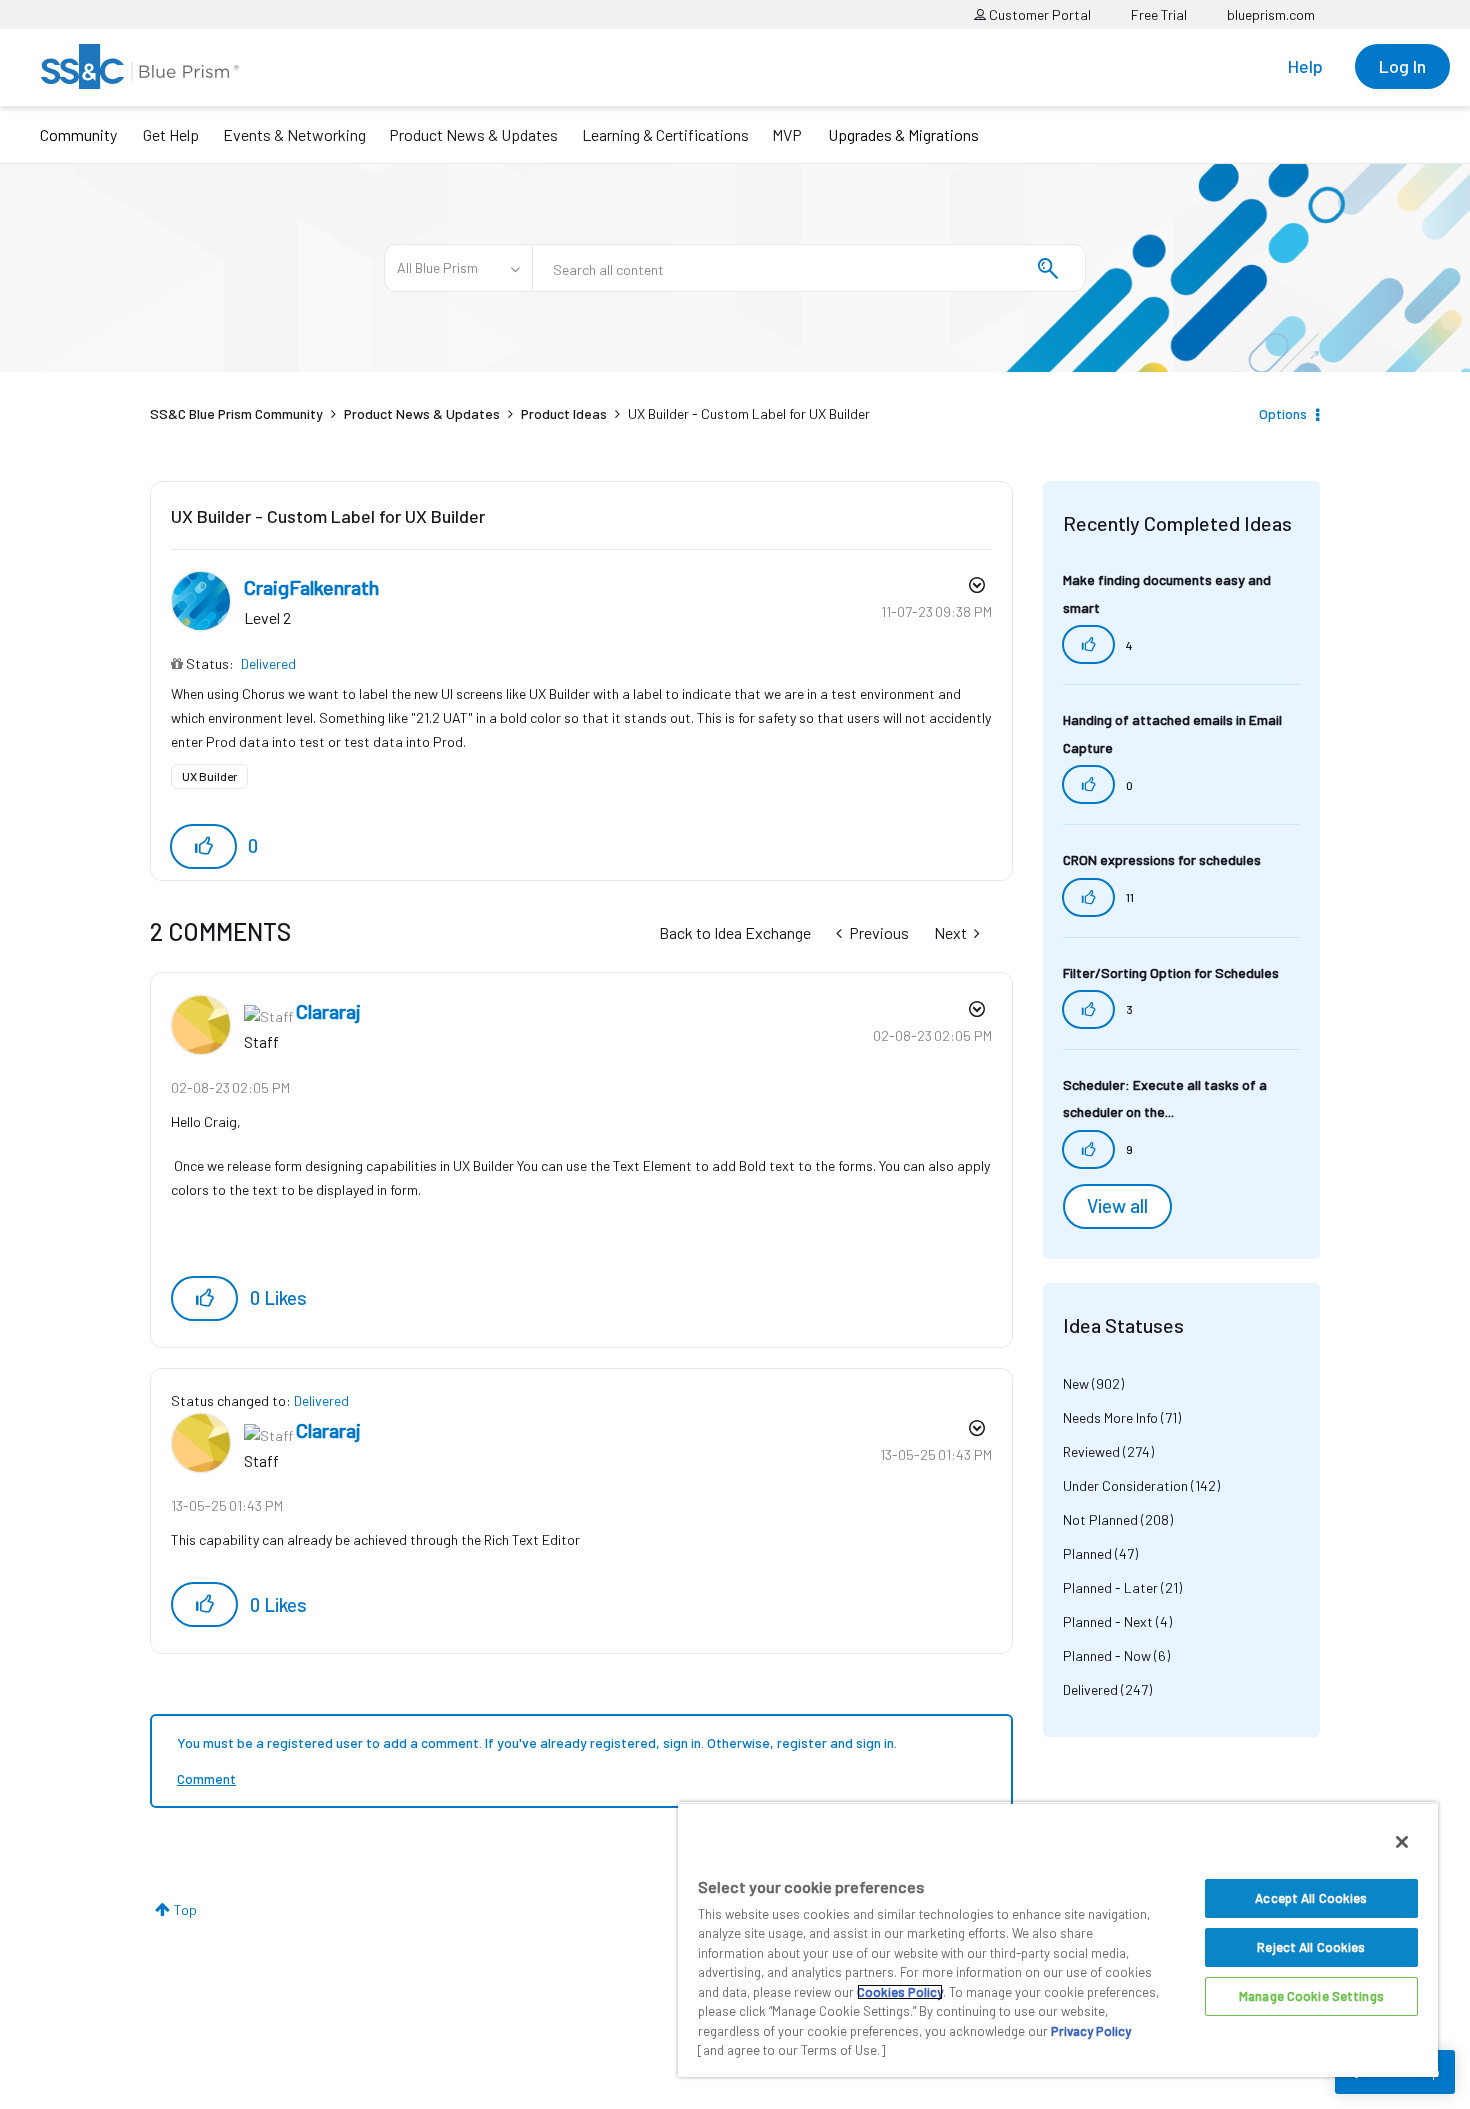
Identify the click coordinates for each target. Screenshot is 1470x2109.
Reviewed (1091, 1451)
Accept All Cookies (1311, 1898)
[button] (203, 846)
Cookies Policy (900, 1992)
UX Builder (209, 776)
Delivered (268, 663)
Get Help (171, 134)
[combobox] (809, 268)
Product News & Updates (473, 134)
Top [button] (185, 1909)
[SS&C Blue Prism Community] (140, 66)
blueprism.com (1271, 14)
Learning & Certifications (665, 134)
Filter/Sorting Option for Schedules (1171, 972)
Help (1305, 66)
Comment (206, 1778)
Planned (1087, 1553)
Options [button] (1283, 413)
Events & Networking (294, 134)
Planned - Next (1108, 1621)
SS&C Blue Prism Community (236, 413)
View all (1117, 1206)
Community (78, 134)
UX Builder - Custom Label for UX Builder (328, 516)
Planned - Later (1110, 1587)
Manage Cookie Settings (1311, 1996)
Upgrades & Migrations (903, 134)
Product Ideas (564, 413)
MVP (787, 134)
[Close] (1402, 1842)
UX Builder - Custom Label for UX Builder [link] (749, 413)
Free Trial (1159, 14)
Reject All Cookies (1311, 1947)
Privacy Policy (1091, 2031)
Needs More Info (1110, 1417)
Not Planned (1100, 1519)
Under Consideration (1125, 1485)
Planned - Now (1107, 1655)
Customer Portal (1038, 14)
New (1076, 1383)
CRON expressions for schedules (1162, 859)
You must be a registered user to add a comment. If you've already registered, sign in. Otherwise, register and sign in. (537, 1742)
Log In (1402, 66)
